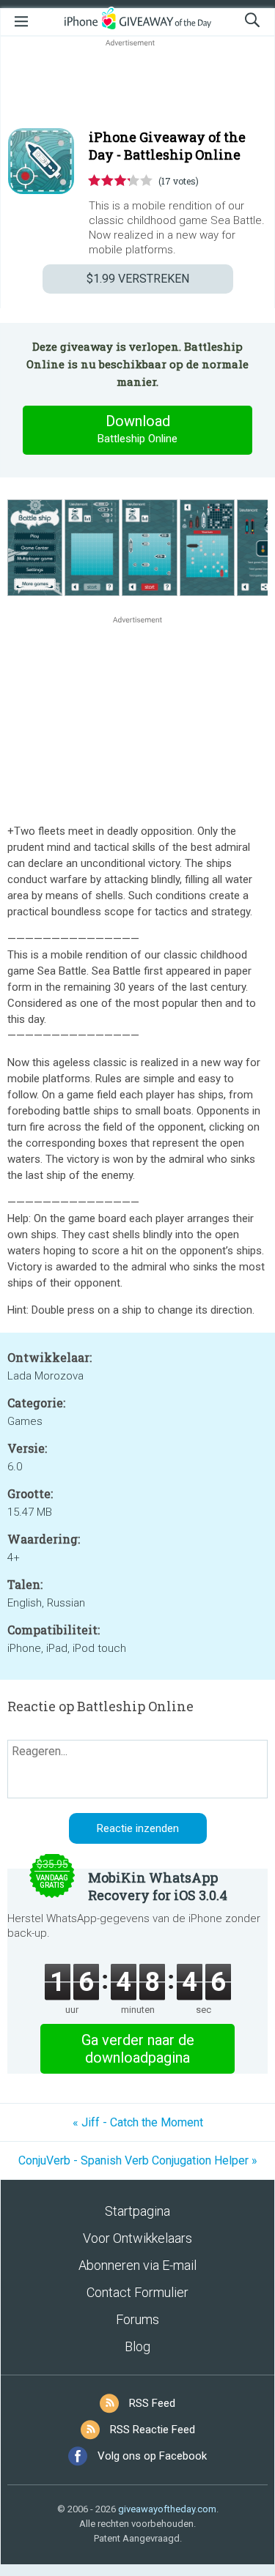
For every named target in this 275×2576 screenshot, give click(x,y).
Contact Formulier (137, 2292)
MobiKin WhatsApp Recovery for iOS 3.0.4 (158, 1886)
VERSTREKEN (138, 279)
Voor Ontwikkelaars (137, 2238)
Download (137, 429)
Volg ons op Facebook (152, 2456)
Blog (137, 2346)
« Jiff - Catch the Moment (138, 2122)
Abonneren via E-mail (137, 2265)
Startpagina (137, 2211)
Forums (137, 2319)
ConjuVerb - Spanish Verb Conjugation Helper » (138, 2160)
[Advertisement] (137, 85)
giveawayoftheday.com (167, 2509)
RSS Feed (152, 2403)
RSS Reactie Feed (153, 2430)
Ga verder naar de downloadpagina (138, 2049)
